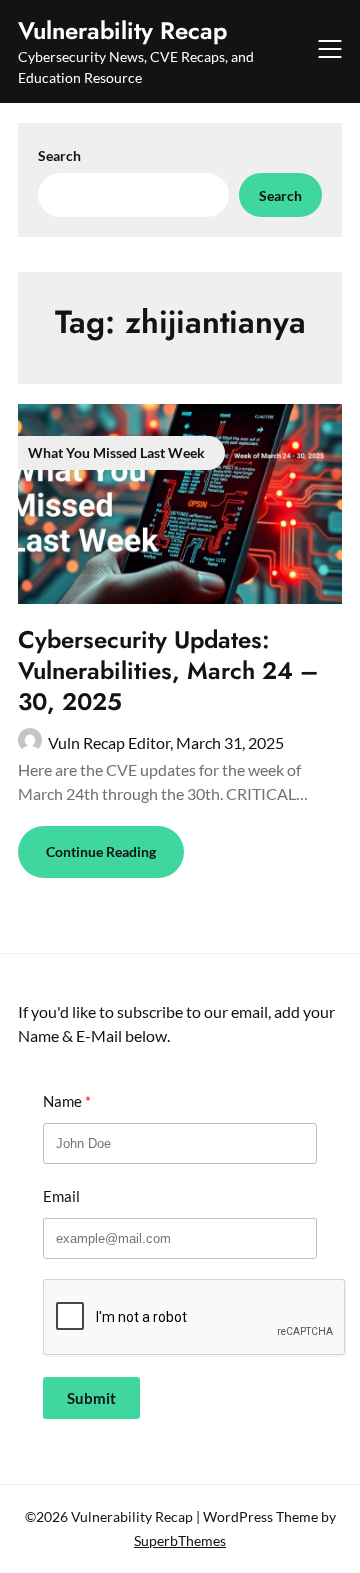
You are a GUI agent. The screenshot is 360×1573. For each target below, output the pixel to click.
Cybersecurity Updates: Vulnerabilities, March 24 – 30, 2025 (168, 670)
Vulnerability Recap (122, 30)
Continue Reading (101, 851)
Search (59, 155)
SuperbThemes (180, 1540)
